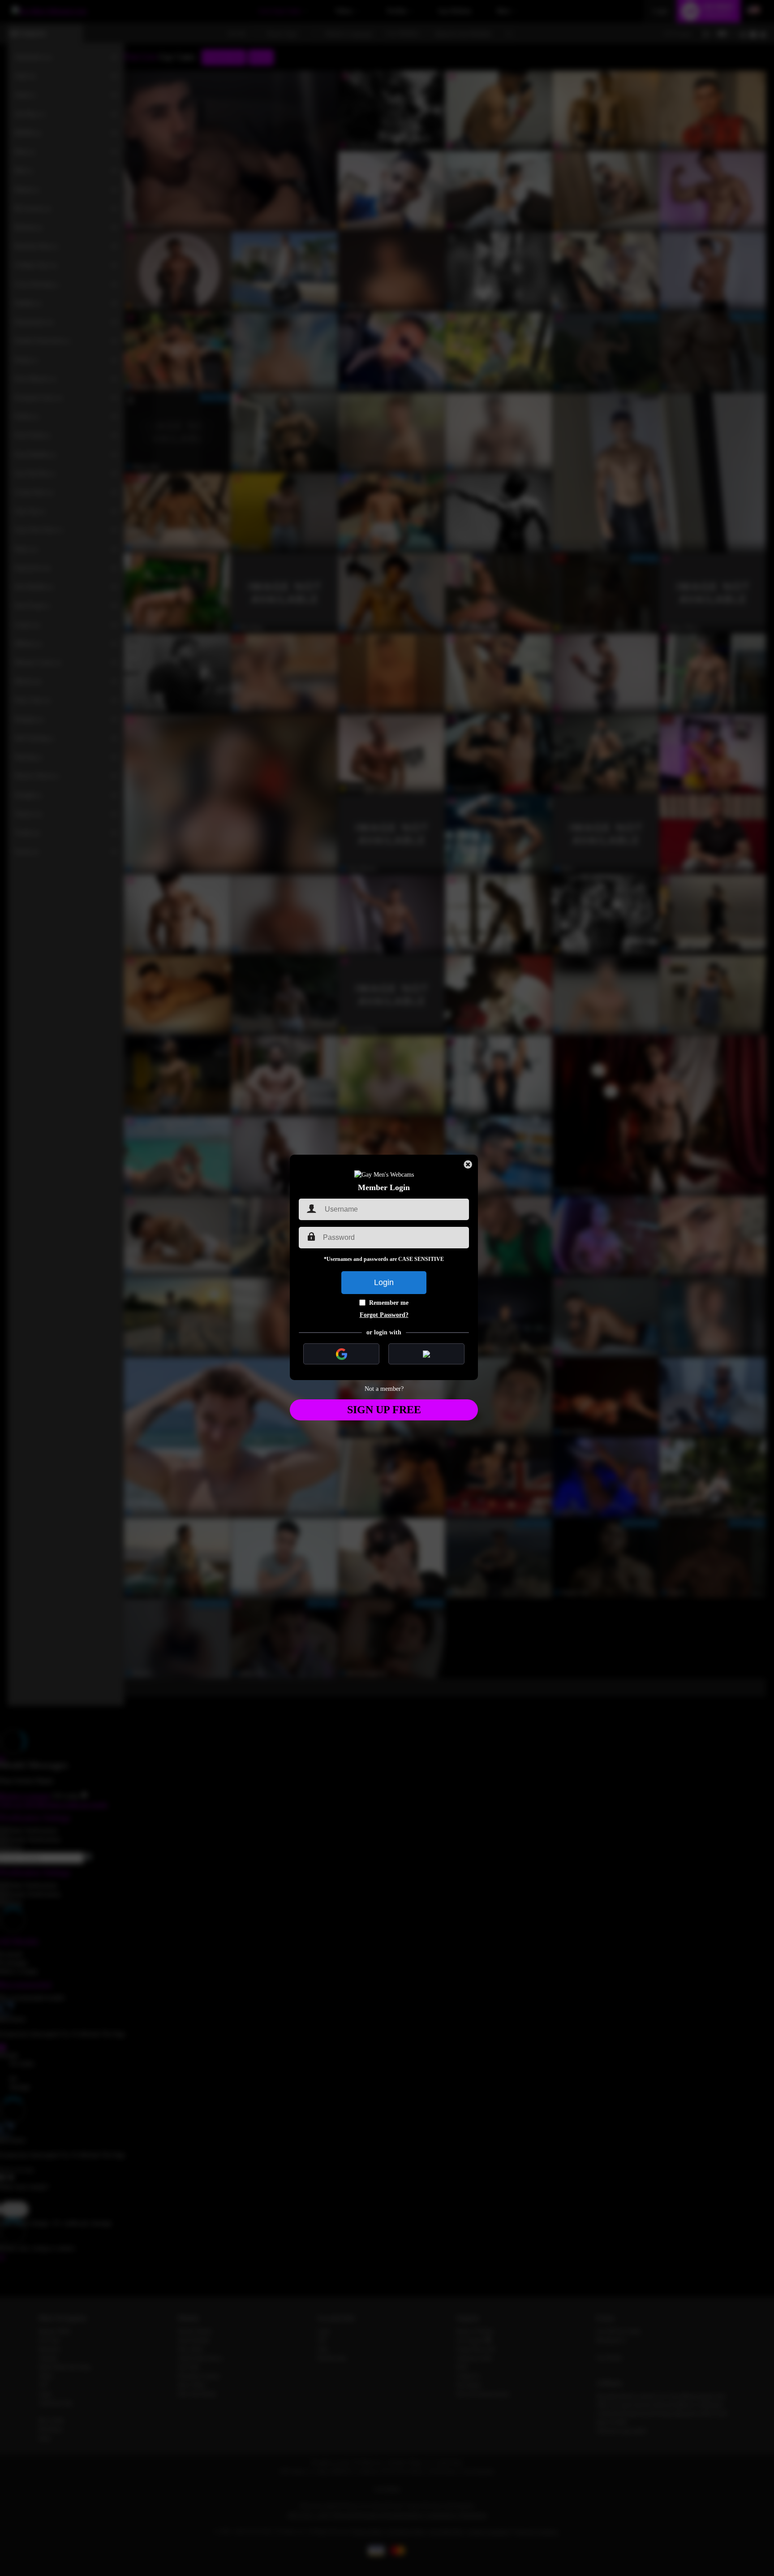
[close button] (468, 1165)
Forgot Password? (384, 1315)
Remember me (389, 1303)
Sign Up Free (384, 1410)
